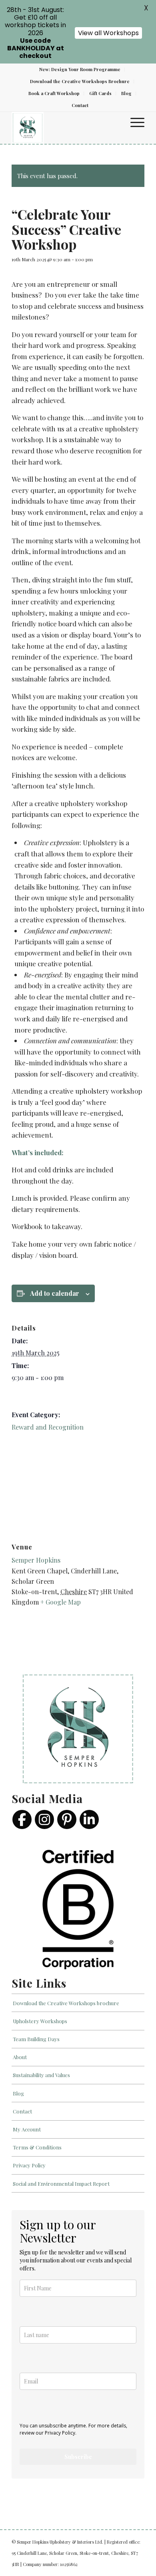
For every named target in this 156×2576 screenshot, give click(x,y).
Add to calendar (55, 1293)
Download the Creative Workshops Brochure (80, 81)
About (20, 2057)
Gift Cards (100, 93)
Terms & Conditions (37, 2147)
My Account (27, 2129)
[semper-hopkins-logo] (65, 128)
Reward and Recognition (48, 1427)
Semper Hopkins (36, 1560)
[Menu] (133, 122)
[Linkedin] (89, 1819)
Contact (80, 105)
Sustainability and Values (41, 2075)
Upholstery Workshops (40, 2021)
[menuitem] (80, 70)
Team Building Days (36, 2039)
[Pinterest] (67, 1819)
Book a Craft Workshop (54, 93)
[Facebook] (22, 1819)
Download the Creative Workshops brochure (66, 2003)
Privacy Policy (29, 2165)
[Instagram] (44, 1819)
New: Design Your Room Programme (80, 69)
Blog (126, 93)
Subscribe (78, 2457)
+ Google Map (61, 1602)
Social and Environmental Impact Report (61, 2184)
